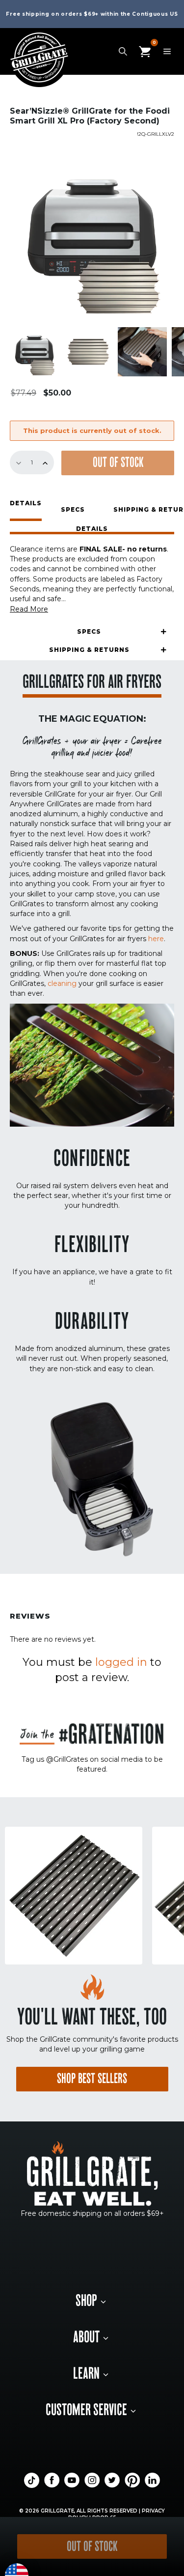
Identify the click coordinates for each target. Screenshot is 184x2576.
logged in (121, 1662)
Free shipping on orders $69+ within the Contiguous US (92, 14)
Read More (29, 609)
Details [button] (26, 504)
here (156, 939)
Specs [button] (73, 509)
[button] (92, 530)
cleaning (62, 983)
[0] (145, 51)
